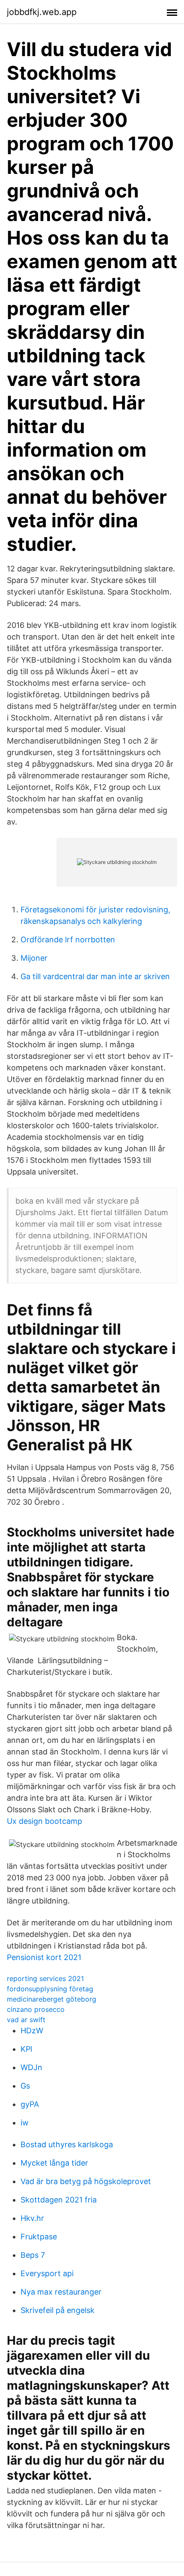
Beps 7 (33, 2255)
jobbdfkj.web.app (42, 12)
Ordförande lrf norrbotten (68, 940)
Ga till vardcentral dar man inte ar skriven (95, 976)
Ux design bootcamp (45, 1821)
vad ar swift (26, 2020)
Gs (25, 2086)
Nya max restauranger (61, 2292)
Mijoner (34, 958)
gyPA (30, 2104)
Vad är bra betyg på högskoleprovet (86, 2181)
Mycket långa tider (54, 2163)
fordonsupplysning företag (50, 1989)
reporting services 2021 (45, 1978)
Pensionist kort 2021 (44, 1957)
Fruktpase (39, 2237)
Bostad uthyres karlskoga (67, 2144)
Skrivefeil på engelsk (58, 2310)
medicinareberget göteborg (52, 1999)
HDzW (32, 2031)
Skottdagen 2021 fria (59, 2200)
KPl (26, 2049)
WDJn (31, 2067)
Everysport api (47, 2273)
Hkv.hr (32, 2218)
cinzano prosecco (36, 2009)
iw (25, 2123)
